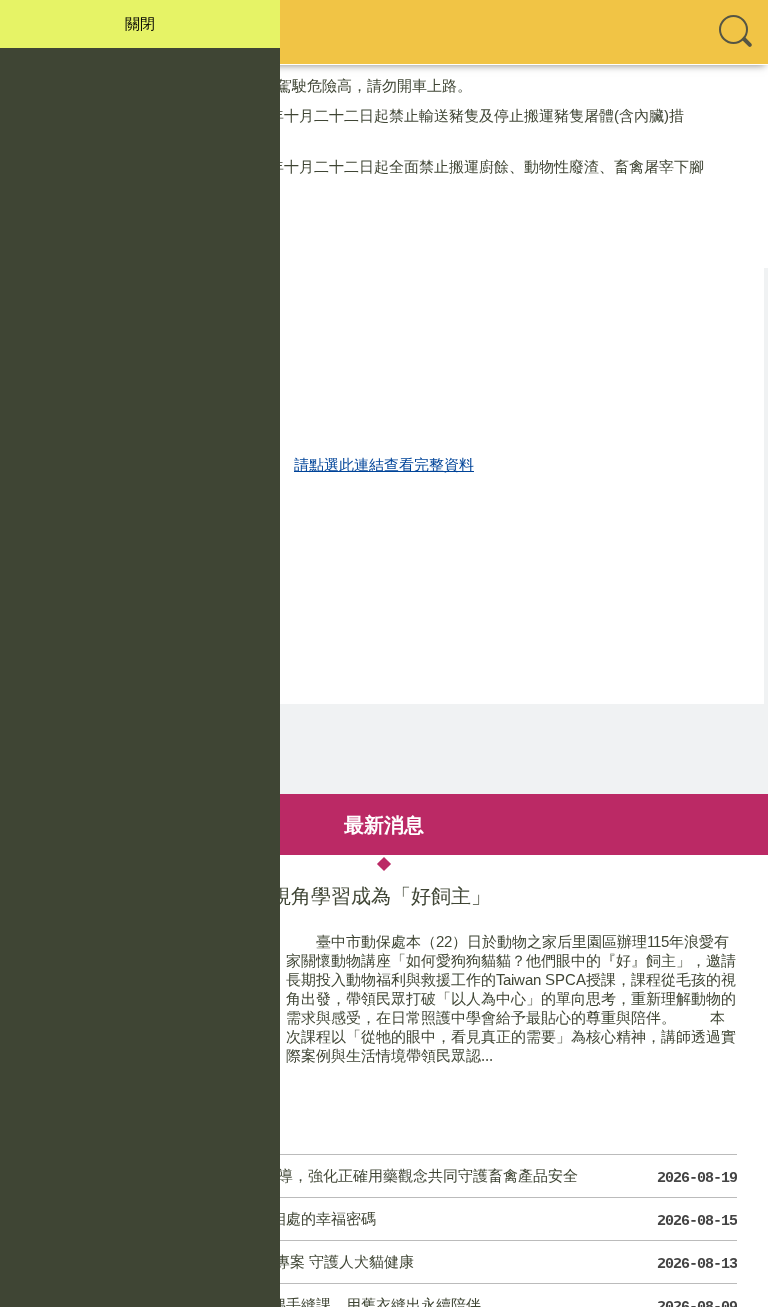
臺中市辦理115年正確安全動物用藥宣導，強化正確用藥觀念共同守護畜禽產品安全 (384, 1177)
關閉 (140, 23)
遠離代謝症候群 (96, 217)
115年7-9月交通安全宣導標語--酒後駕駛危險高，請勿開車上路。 (258, 85)
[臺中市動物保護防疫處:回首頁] (384, 32)
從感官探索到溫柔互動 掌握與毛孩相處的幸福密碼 (384, 1220)
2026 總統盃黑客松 (107, 247)
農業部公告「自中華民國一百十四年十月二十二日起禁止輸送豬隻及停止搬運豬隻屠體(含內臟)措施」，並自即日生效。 (364, 126)
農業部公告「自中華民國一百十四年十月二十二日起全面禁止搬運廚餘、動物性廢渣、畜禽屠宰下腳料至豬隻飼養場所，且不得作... (374, 177)
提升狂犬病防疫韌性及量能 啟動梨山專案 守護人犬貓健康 (384, 1263)
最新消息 (384, 824)
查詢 (736, 32)
